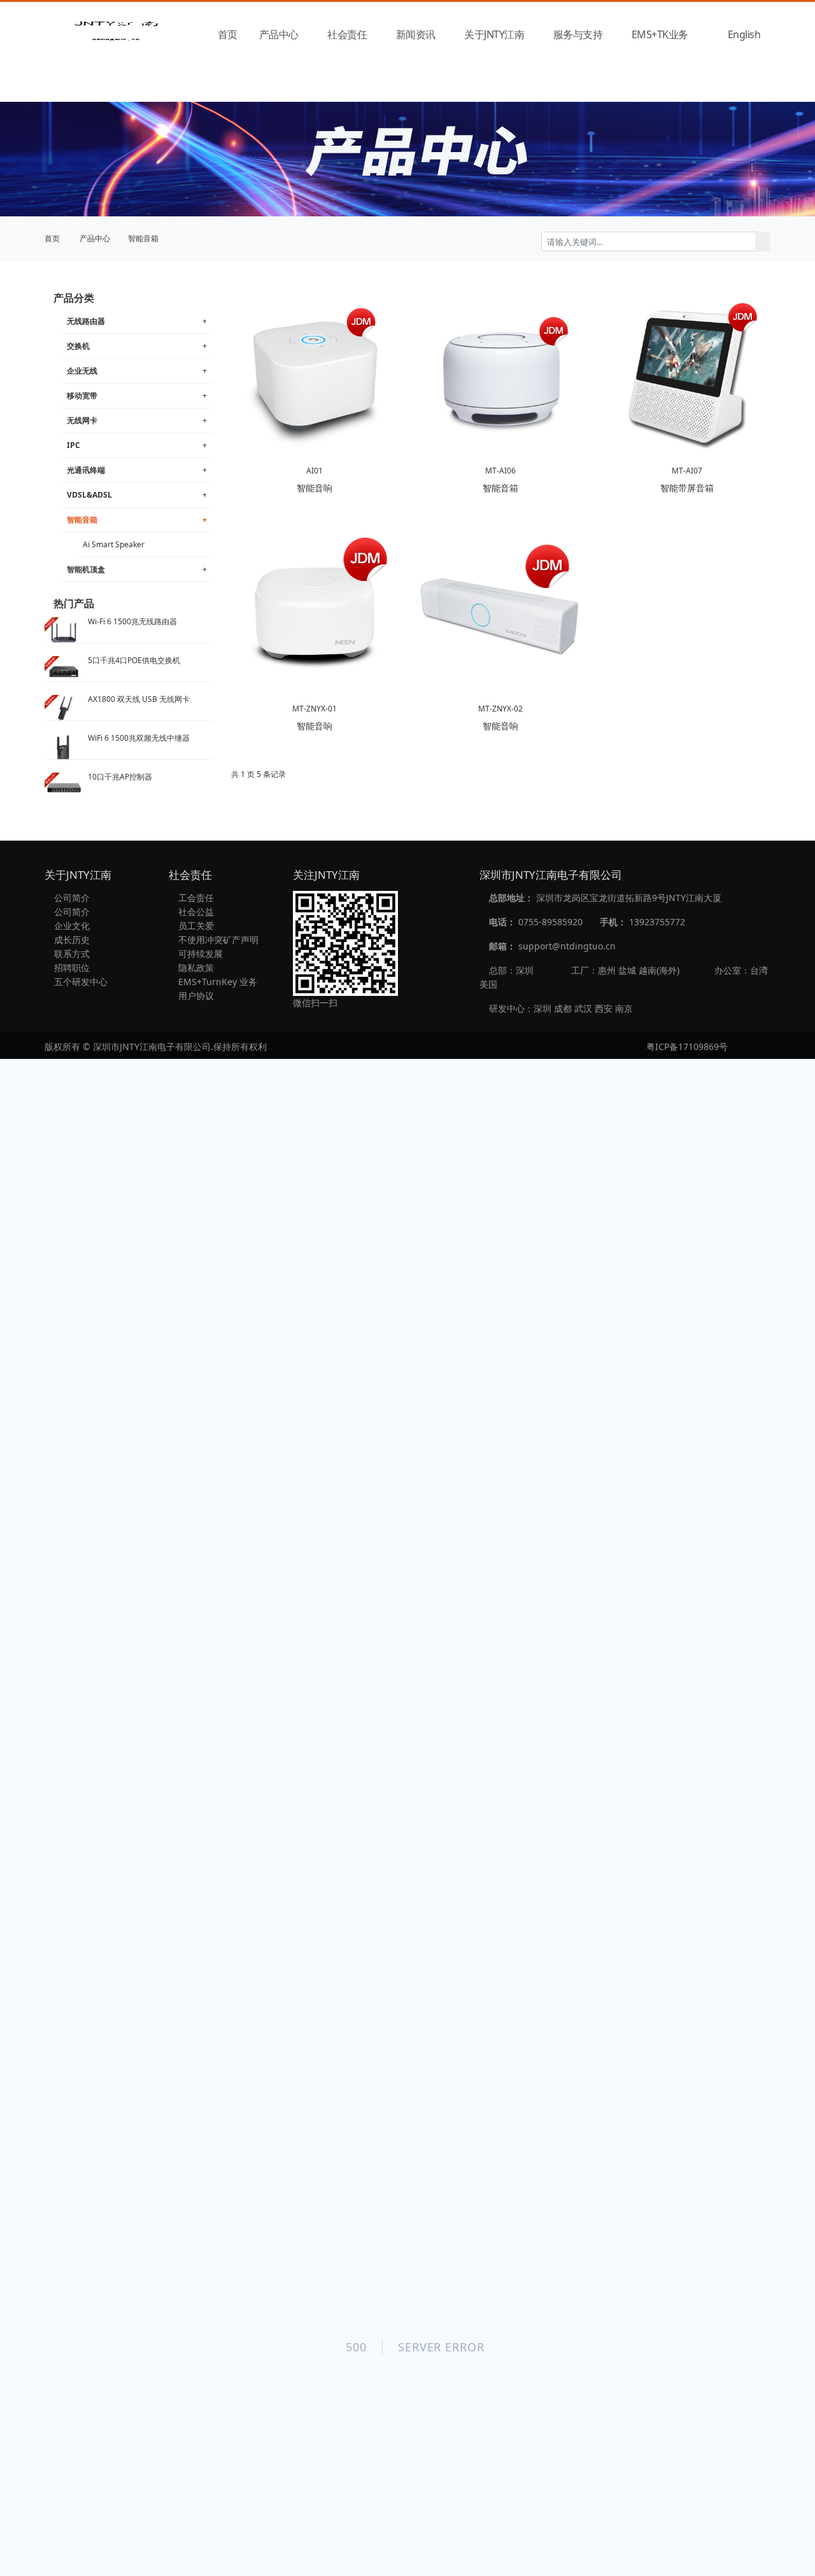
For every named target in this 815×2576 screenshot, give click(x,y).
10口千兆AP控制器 (120, 777)
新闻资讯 (416, 34)
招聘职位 (71, 968)
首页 (228, 34)
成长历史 (71, 940)
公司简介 (71, 898)
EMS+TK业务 (660, 34)
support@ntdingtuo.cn (567, 946)
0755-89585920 (550, 922)
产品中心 (279, 34)
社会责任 (347, 34)
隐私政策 (195, 968)
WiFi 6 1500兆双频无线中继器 (139, 738)
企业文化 (71, 926)
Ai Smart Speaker (114, 544)
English (744, 34)
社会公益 (195, 912)
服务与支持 (578, 34)
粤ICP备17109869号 (687, 1046)
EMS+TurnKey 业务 (216, 982)
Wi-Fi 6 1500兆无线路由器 (132, 621)
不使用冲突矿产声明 (217, 940)
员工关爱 (195, 926)
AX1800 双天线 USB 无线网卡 (139, 699)
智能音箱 (143, 238)
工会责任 (195, 898)
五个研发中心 (80, 982)
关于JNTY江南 (494, 34)
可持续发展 (199, 954)
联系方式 (71, 954)
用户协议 (195, 996)
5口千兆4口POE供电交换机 (134, 660)
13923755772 (657, 922)
